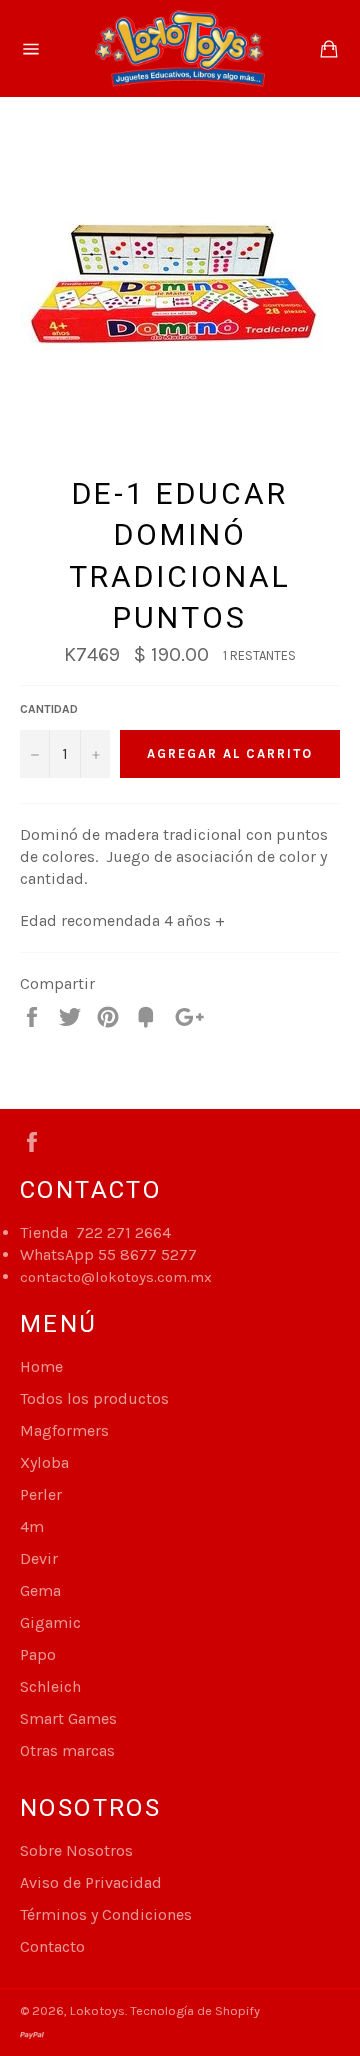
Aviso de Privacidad (91, 1882)
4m (32, 1526)
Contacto (52, 1946)
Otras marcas (67, 1750)
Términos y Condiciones (106, 1914)
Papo (38, 1654)
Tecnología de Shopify (195, 2010)
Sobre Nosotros (76, 1850)
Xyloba (44, 1462)
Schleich (50, 1686)
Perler (41, 1494)
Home (41, 1366)
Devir (39, 1558)
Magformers (64, 1430)
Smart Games (68, 1718)
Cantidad (49, 709)
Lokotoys (97, 2010)
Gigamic (50, 1622)
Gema (40, 1590)
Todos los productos (94, 1398)
